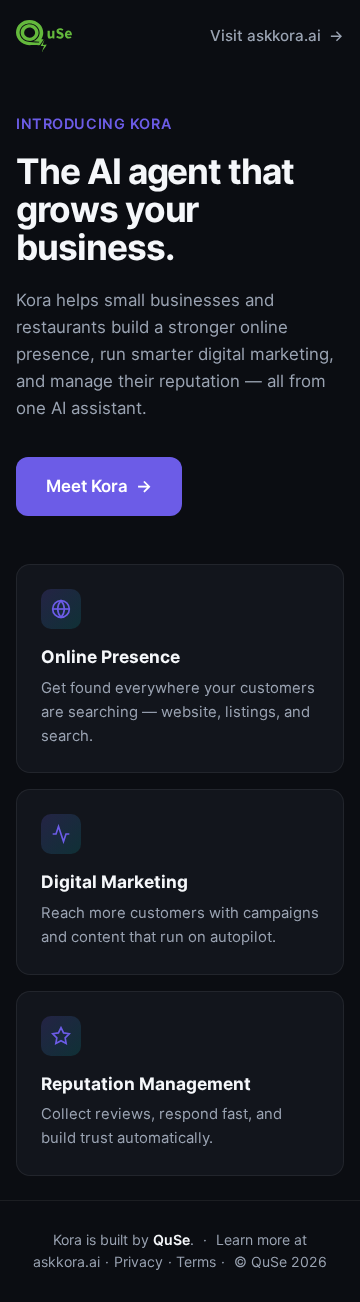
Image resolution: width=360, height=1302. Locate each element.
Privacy (138, 1261)
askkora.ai (66, 1261)
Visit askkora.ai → (277, 35)
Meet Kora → (99, 486)
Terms (196, 1261)
